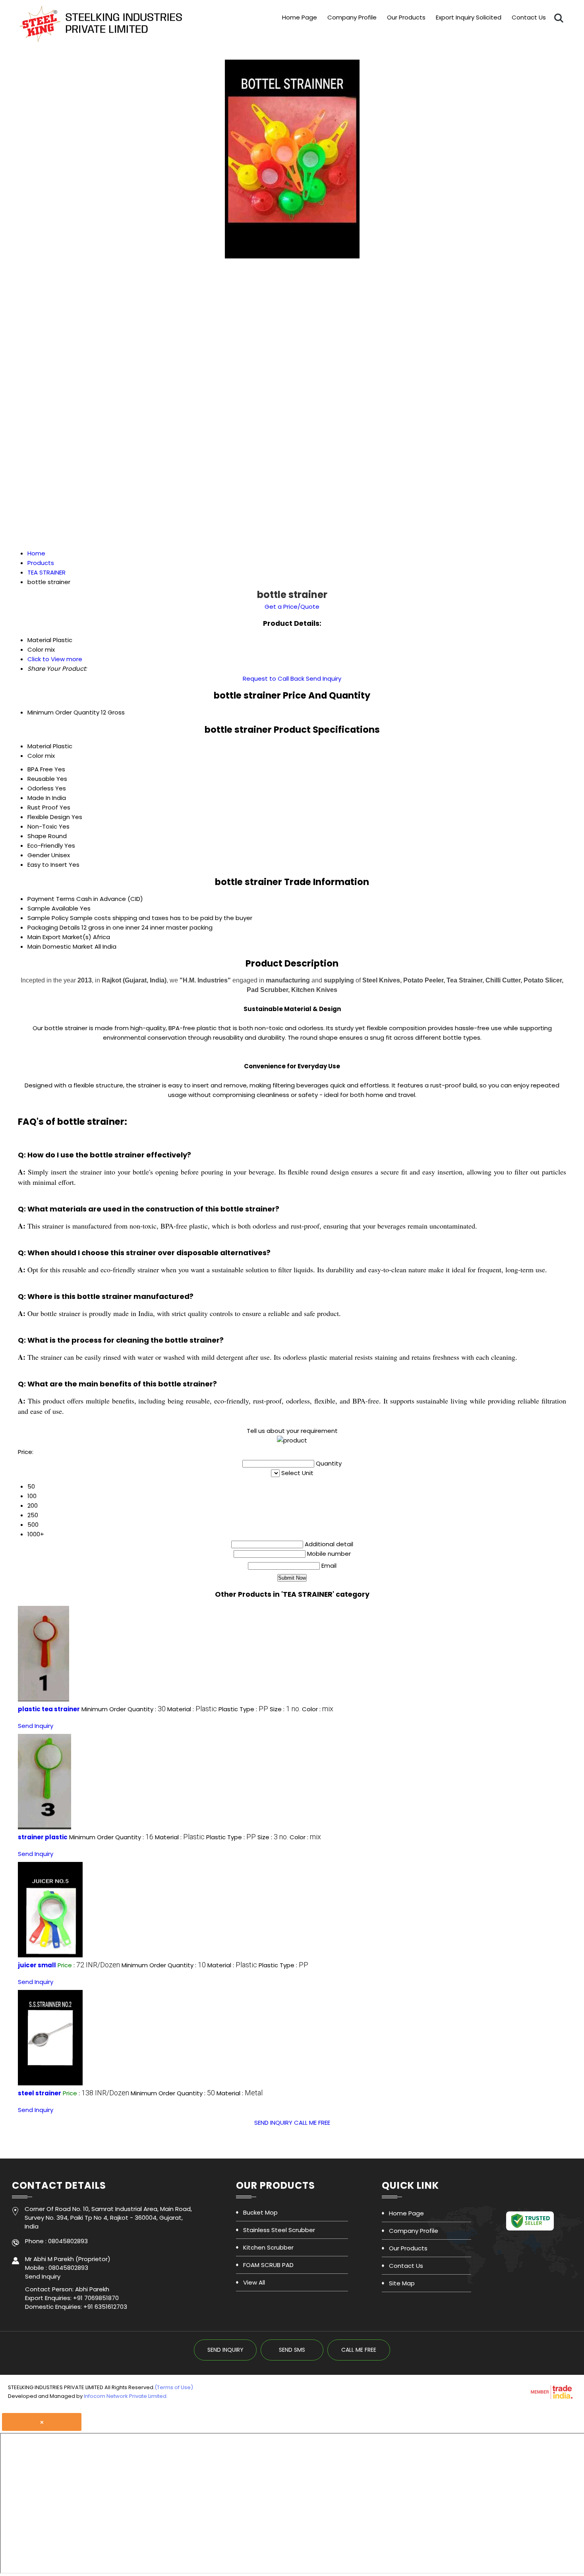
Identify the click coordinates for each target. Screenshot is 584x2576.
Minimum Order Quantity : (124, 1709)
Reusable (41, 779)
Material (39, 746)
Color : (318, 1709)
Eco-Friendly (45, 845)
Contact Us (529, 17)
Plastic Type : (243, 1709)
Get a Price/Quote (292, 607)
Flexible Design (49, 817)
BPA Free (40, 769)
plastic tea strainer (49, 1709)
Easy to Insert (47, 865)
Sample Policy (48, 918)
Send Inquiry (324, 678)
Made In (39, 798)
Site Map (402, 2283)
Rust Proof (43, 807)
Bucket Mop (260, 2212)
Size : (285, 1709)
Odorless (41, 788)
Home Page (300, 17)
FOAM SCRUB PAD (268, 2265)
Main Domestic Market (60, 946)
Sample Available (53, 908)
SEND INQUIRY (273, 2123)
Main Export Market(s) (59, 937)
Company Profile (352, 17)
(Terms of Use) (174, 2387)
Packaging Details (54, 927)
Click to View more (55, 659)
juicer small (37, 1965)
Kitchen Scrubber (268, 2247)
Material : (192, 1709)
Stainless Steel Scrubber (279, 2230)
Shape (37, 836)
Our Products (406, 17)
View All (254, 2282)
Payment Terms (51, 899)
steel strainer (40, 2093)
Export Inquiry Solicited (469, 17)
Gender (39, 855)
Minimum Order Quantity (63, 712)
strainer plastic (43, 1837)
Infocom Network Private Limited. (126, 2396)
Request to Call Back (274, 678)
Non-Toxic (42, 826)
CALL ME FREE (312, 2123)
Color (35, 756)
